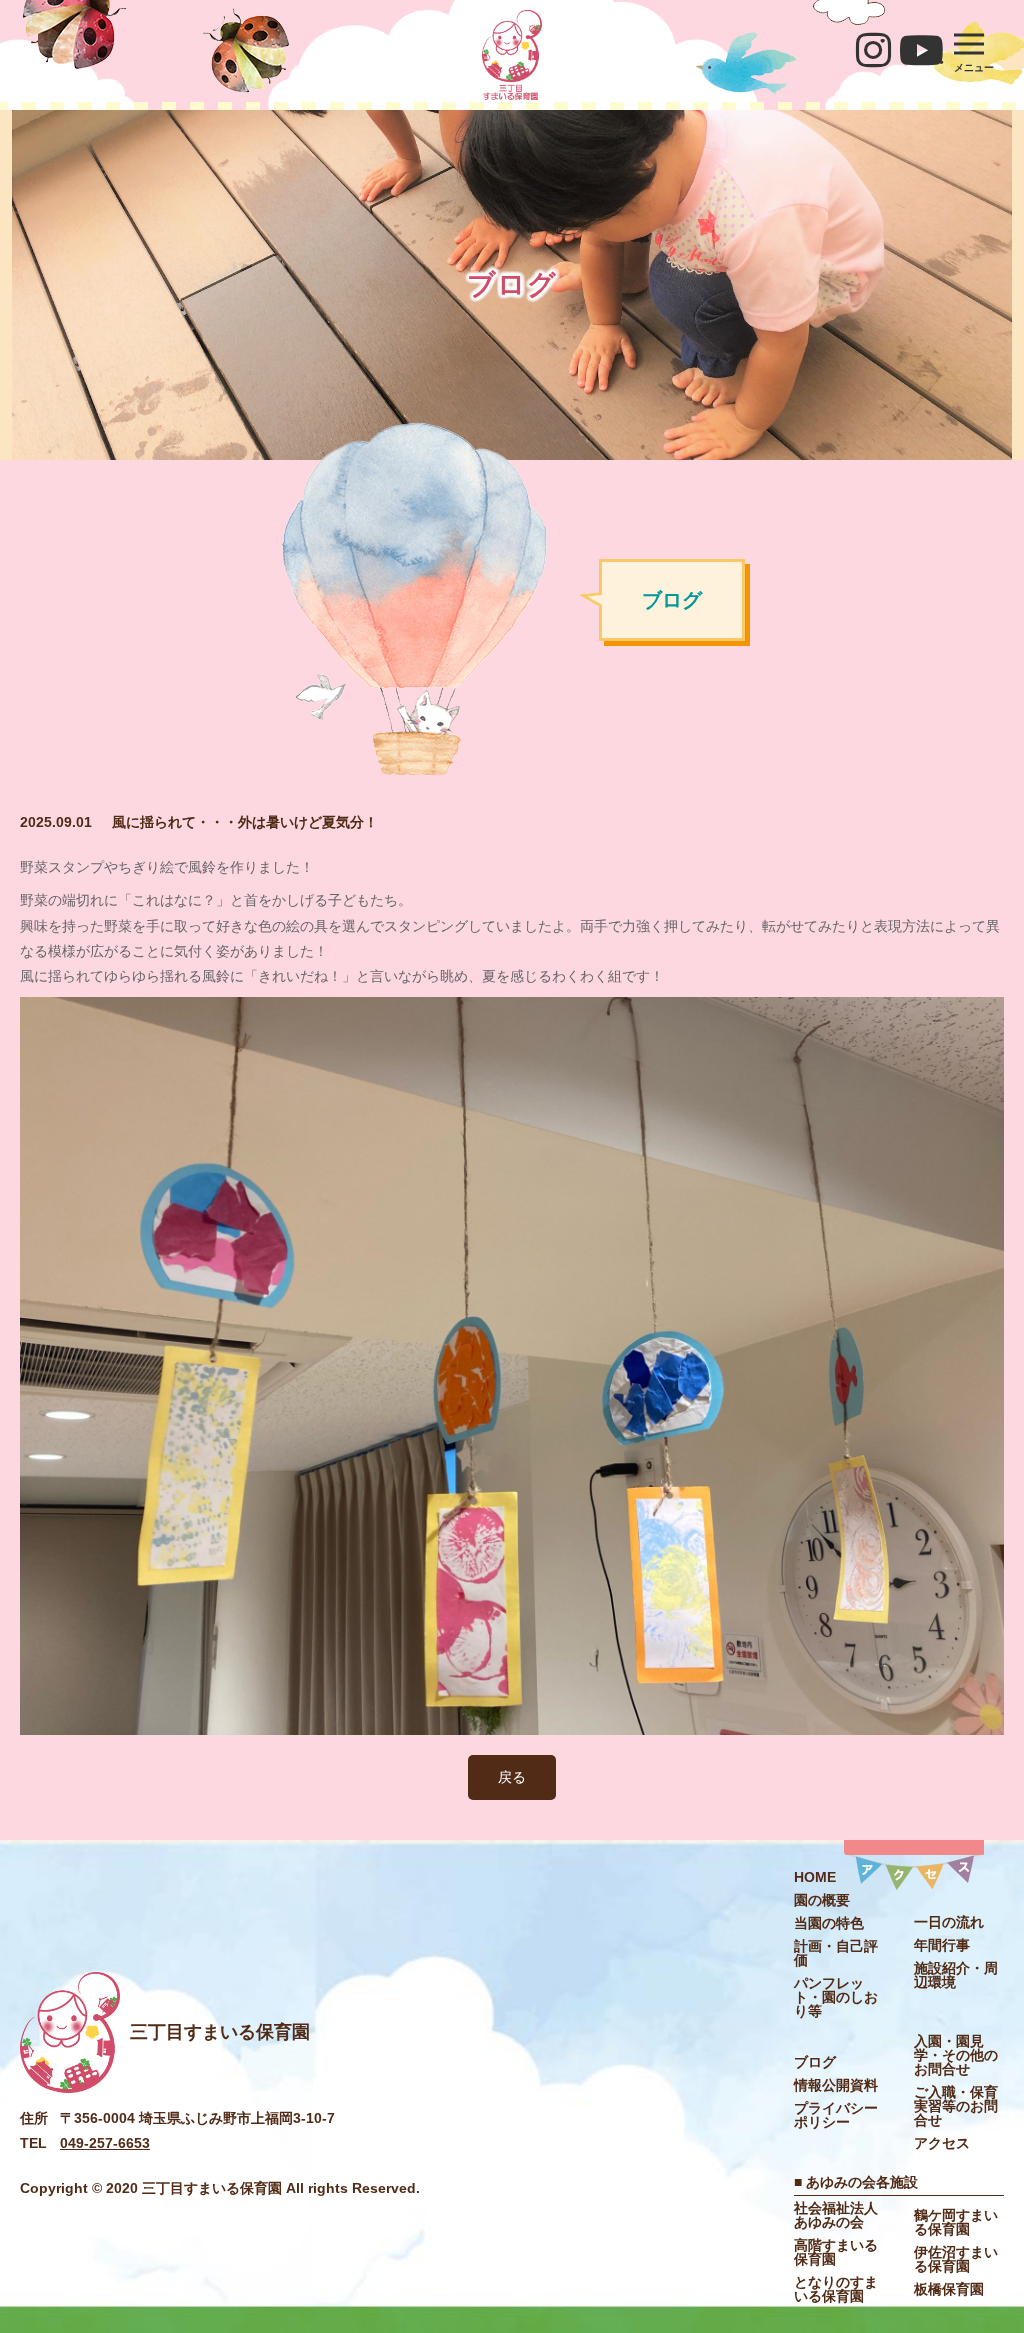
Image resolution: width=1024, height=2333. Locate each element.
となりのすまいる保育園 (836, 2289)
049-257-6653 (105, 2143)
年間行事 (942, 1945)
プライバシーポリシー (836, 2115)
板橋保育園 (949, 2289)
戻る (512, 1777)
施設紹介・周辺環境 (956, 1975)
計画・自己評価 (836, 1953)
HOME (815, 1877)
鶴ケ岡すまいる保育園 (956, 2222)
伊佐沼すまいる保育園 (956, 2259)
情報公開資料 (836, 2085)
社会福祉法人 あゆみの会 (843, 2215)
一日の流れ (949, 1922)
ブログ (815, 2062)
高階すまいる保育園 (836, 2252)
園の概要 (822, 1900)
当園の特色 (829, 1923)
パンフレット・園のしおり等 (836, 1997)
